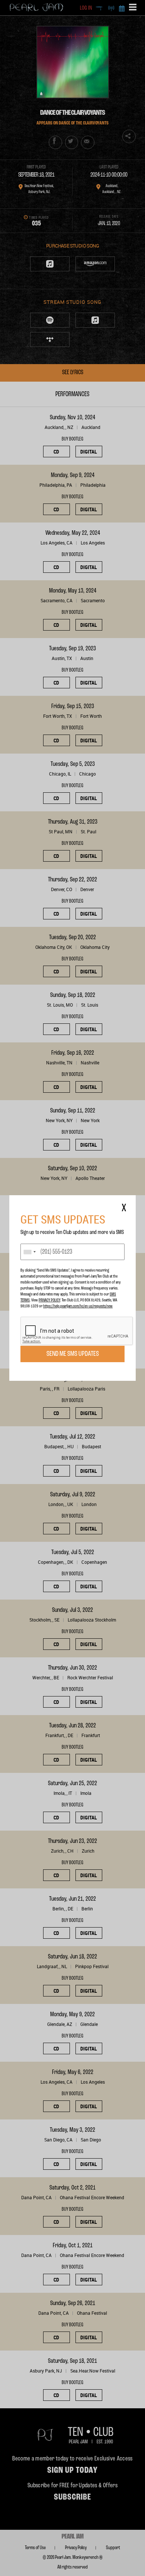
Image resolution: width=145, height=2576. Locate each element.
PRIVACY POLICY (49, 1300)
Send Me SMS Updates (73, 1354)
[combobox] (29, 1252)
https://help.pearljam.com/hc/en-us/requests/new (78, 1306)
